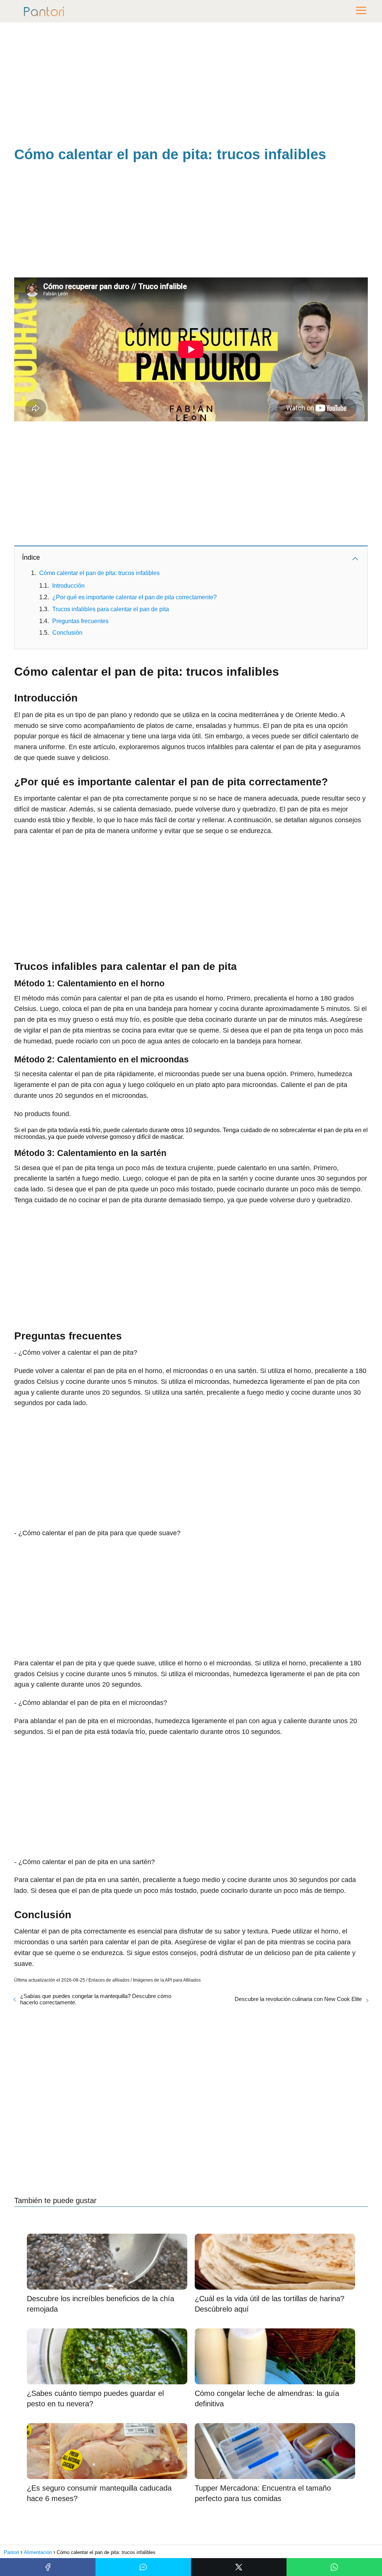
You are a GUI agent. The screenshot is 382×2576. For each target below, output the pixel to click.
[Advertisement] (191, 86)
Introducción (68, 586)
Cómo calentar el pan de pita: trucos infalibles (99, 573)
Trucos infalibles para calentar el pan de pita (111, 609)
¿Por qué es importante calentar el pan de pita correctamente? (134, 597)
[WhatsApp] (334, 2567)
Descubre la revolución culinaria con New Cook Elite (298, 1999)
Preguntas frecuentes (80, 621)
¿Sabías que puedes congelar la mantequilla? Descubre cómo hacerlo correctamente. (96, 1999)
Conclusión (67, 633)
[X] (239, 2567)
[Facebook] (48, 2567)
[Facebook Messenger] (143, 2567)
